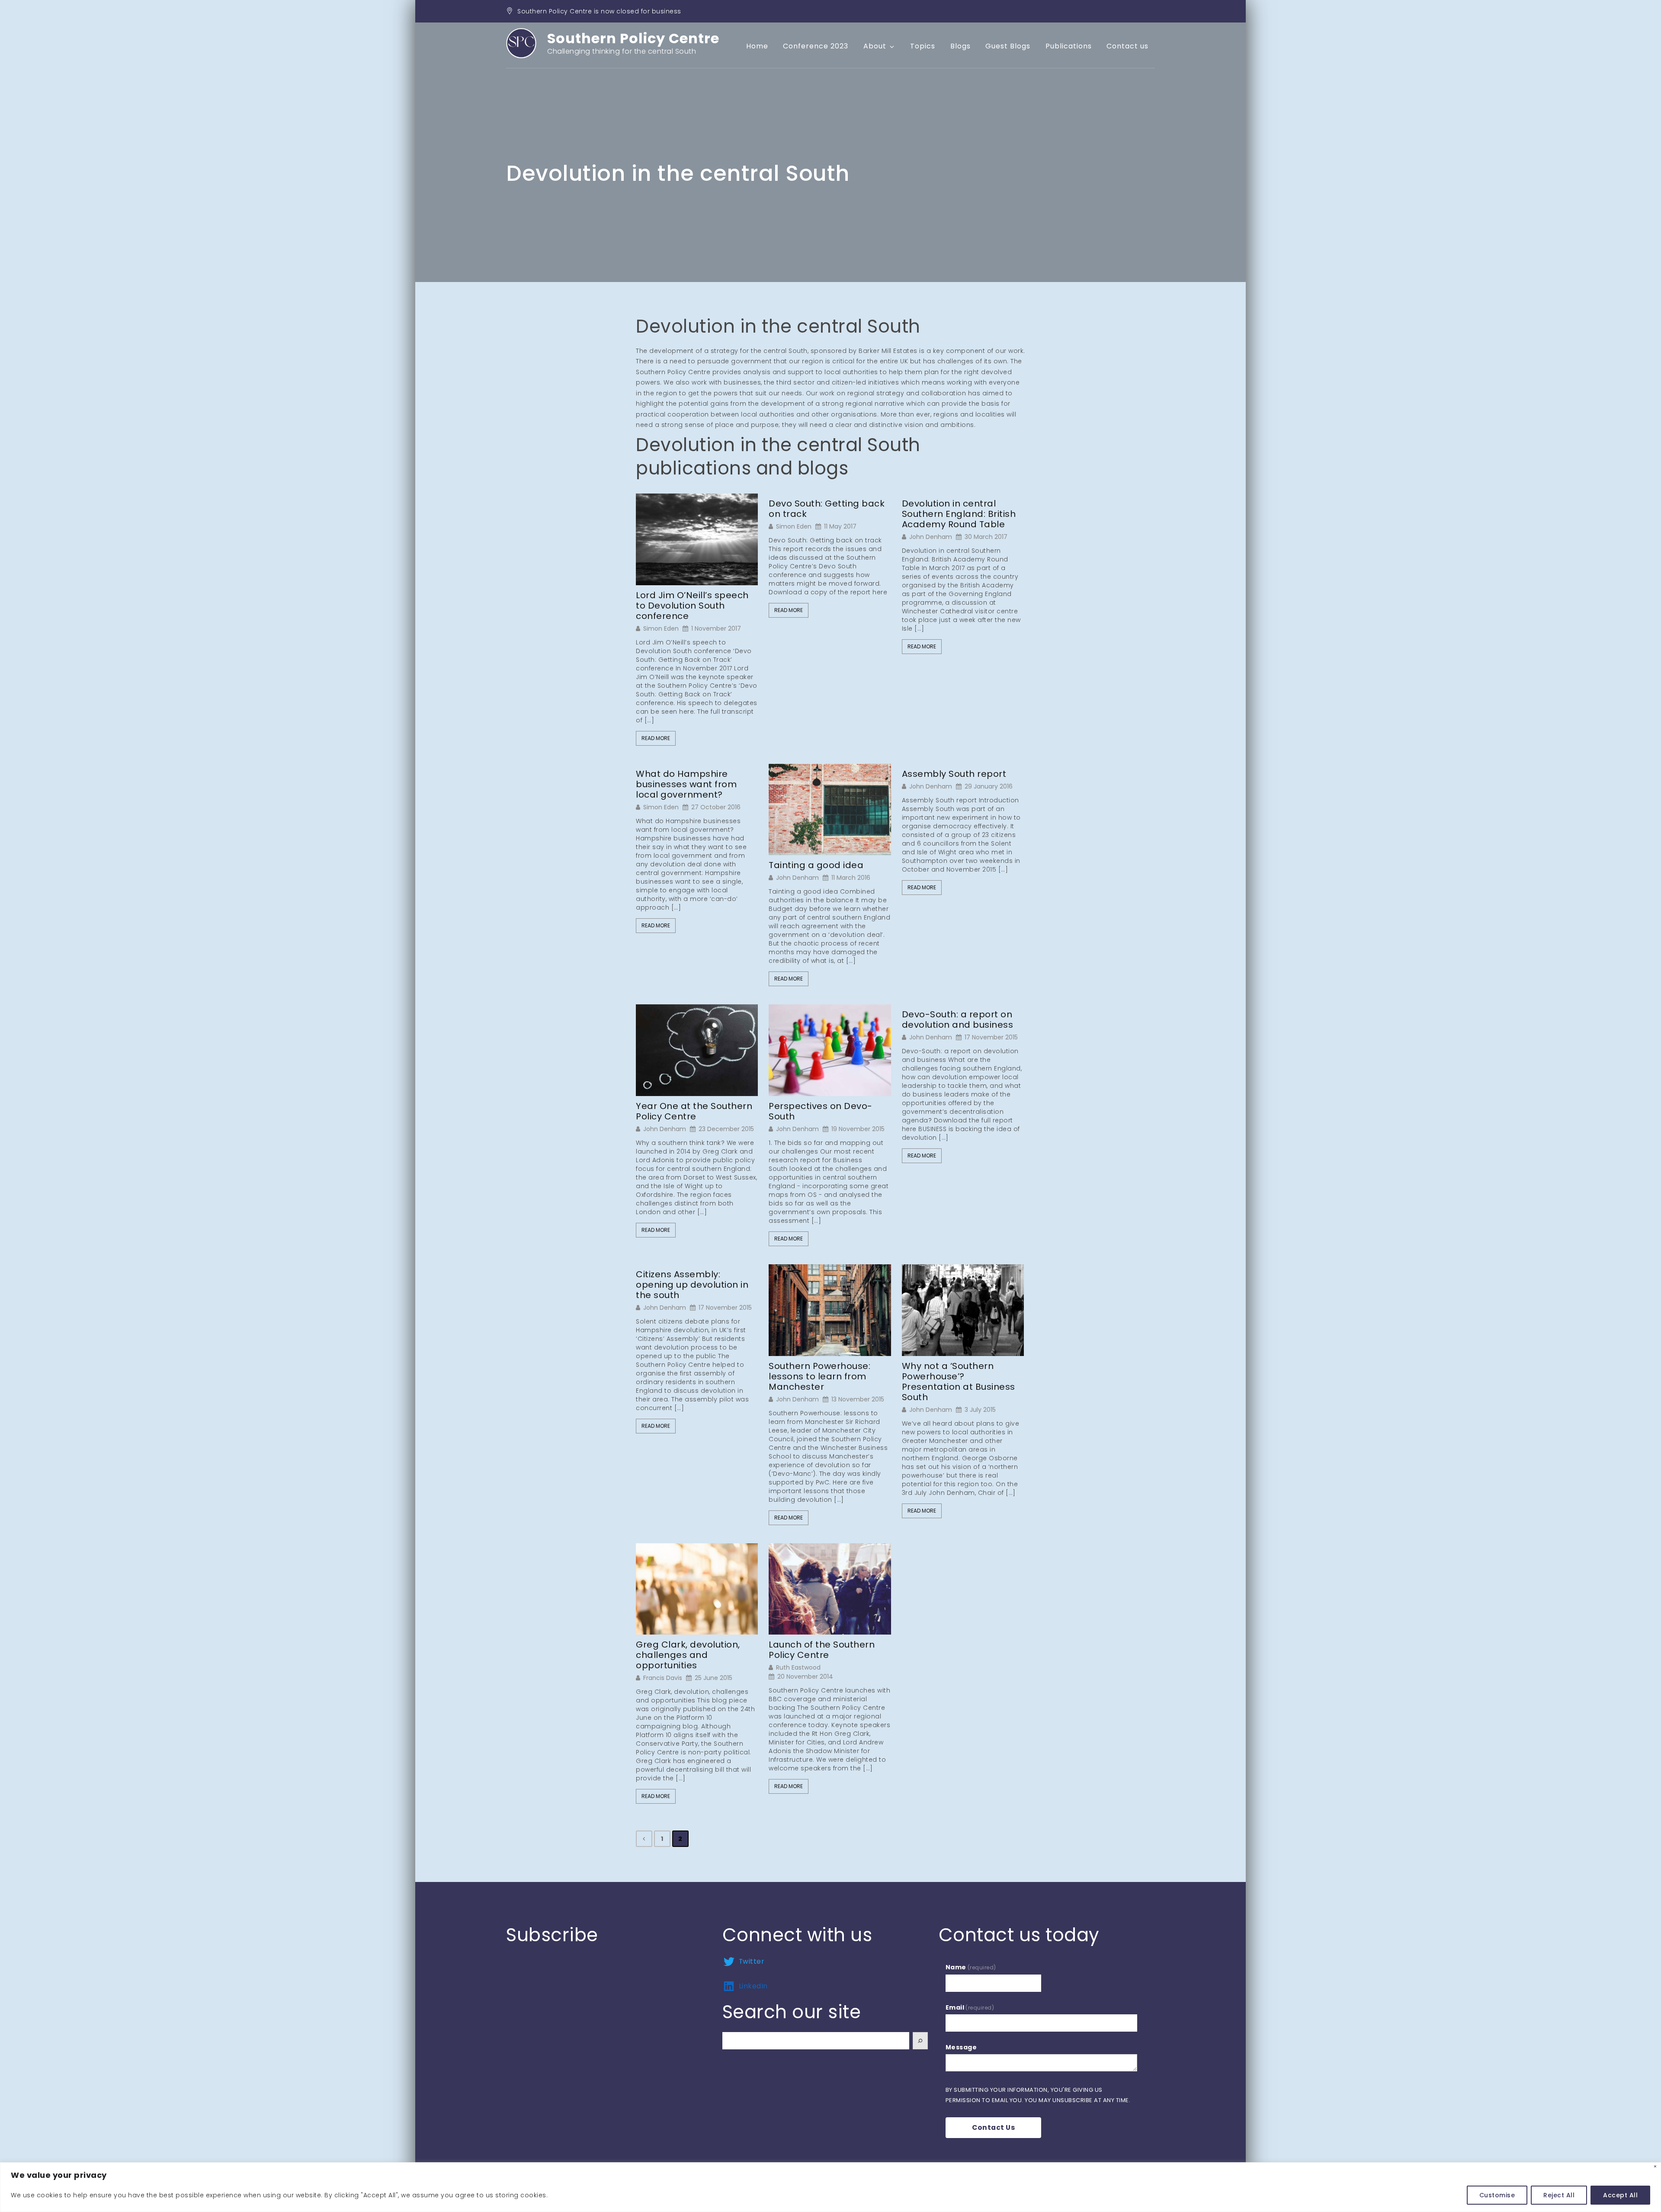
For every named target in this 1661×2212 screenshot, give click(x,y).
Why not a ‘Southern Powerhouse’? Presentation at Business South (959, 1382)
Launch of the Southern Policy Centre (822, 1650)
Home (757, 46)
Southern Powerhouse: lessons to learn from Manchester (819, 1376)
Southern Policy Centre (633, 38)
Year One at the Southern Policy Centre (694, 1111)
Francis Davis (663, 1678)
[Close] (1655, 2166)
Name (971, 1967)
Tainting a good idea (816, 865)
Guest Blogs (1008, 46)
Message (961, 2047)
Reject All (1559, 2195)
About (875, 46)
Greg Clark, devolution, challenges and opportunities (688, 1655)
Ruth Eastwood (798, 1667)
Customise (1497, 2195)
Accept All (1620, 2195)
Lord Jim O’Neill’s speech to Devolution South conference (692, 606)
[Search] (920, 2041)
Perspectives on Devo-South (821, 1111)
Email (970, 2007)
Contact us (1127, 46)
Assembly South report (954, 774)
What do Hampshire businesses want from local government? (686, 784)
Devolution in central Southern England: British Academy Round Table (959, 514)
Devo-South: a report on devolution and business (958, 1019)
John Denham (931, 537)
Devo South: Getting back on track (827, 509)
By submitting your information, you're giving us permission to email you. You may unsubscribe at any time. (1038, 2095)
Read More (656, 738)
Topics (923, 46)
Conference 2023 (816, 46)
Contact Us (993, 2127)
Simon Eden (661, 628)
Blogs (960, 46)
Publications (1069, 46)
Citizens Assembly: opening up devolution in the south (692, 1285)
